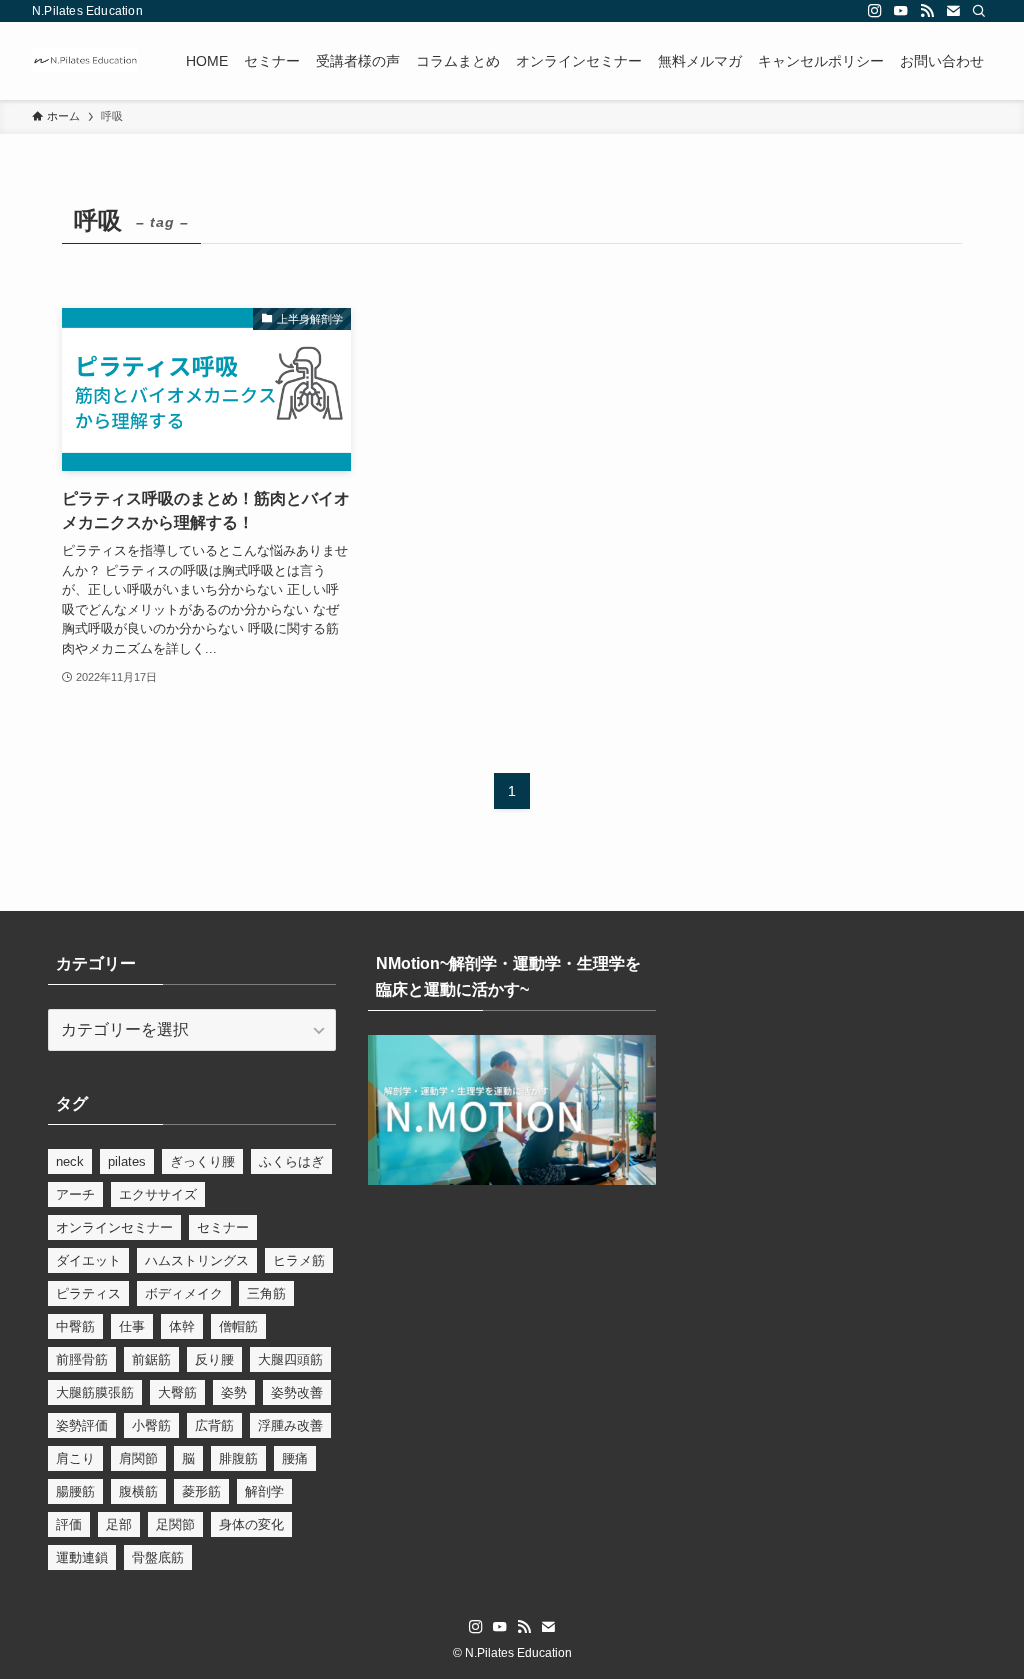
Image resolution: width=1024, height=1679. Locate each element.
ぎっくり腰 (202, 1161)
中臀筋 (75, 1326)
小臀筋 (151, 1425)
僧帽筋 (238, 1326)
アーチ (75, 1194)
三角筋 (266, 1293)
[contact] (953, 11)
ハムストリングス (197, 1260)
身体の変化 (251, 1524)
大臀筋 (177, 1392)
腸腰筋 (75, 1491)
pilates (127, 1161)
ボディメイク (184, 1293)
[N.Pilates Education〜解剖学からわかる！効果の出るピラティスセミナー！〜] (85, 61)
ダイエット (88, 1260)
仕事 (132, 1326)
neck (70, 1161)
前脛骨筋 (82, 1359)
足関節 (175, 1524)
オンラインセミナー (114, 1227)
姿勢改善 (297, 1392)
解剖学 (264, 1491)
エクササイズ (158, 1194)
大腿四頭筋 (290, 1359)
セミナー (223, 1227)
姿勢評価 (82, 1425)
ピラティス (88, 1293)
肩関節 (138, 1458)
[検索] (979, 11)
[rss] (927, 11)
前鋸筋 (151, 1359)
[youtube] (901, 11)
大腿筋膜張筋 (95, 1392)
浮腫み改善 (290, 1425)
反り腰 (214, 1359)
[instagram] (875, 11)
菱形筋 (201, 1491)
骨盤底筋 (158, 1557)
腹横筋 (138, 1491)
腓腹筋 (238, 1458)
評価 (69, 1524)
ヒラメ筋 (299, 1260)
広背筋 (214, 1425)
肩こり (75, 1458)
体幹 (182, 1326)
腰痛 (295, 1458)
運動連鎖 (82, 1557)
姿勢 (234, 1392)
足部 (119, 1524)
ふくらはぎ (291, 1161)
